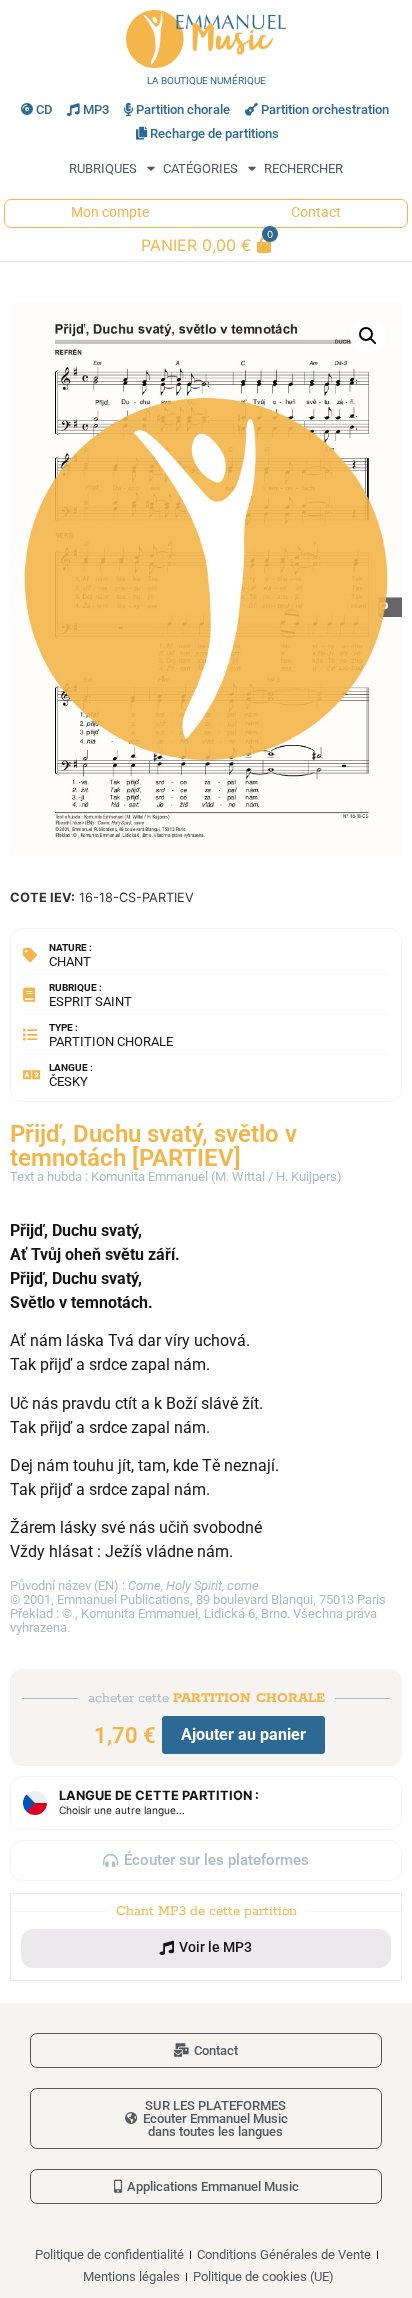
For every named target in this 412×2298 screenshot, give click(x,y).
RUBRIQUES (103, 168)
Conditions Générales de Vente (284, 2254)
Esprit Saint (90, 1001)
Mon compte (110, 212)
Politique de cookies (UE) (263, 2276)
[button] (368, 336)
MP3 (96, 109)
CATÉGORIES (200, 168)
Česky (68, 1081)
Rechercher (303, 168)
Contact (316, 212)
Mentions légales (131, 2276)
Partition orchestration (325, 109)
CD (44, 109)
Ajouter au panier (243, 1734)
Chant (70, 961)
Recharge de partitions (214, 133)
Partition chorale (183, 109)
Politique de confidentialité (109, 2254)
